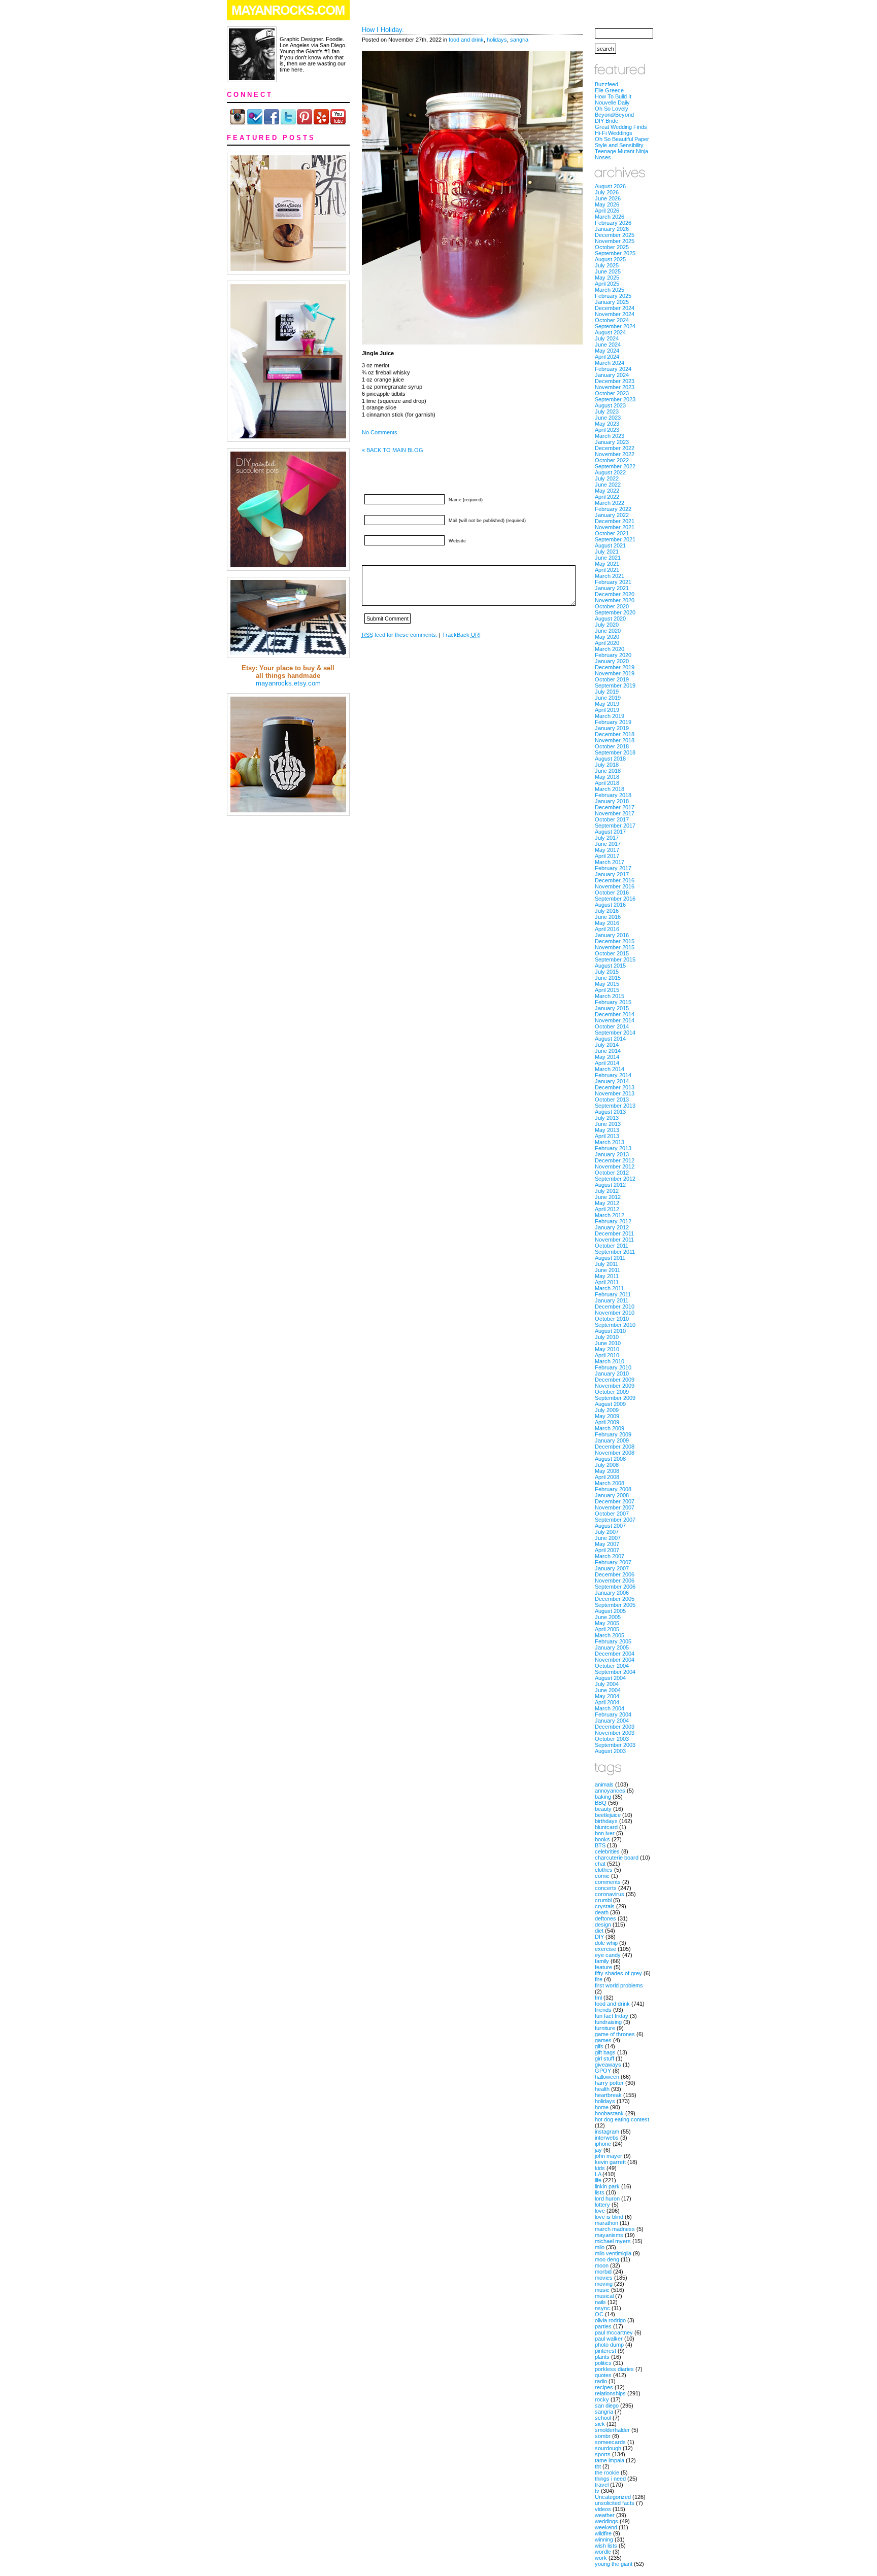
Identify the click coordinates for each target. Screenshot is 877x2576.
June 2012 (608, 1197)
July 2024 (607, 338)
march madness (615, 2229)
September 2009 (615, 1398)
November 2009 (615, 1386)
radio (601, 2381)
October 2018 (612, 746)
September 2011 (615, 1252)
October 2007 (612, 1514)
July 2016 (607, 911)
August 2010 (610, 1331)
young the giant (614, 2564)
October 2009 (612, 1392)
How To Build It (613, 96)
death (602, 1912)
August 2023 (610, 405)
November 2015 (615, 947)
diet (599, 1931)
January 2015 (612, 1008)
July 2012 (607, 1191)
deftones (605, 1918)
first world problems (619, 1985)
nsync (602, 2308)
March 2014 (610, 1069)
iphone (603, 2144)
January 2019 (612, 728)
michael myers (613, 2241)
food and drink (466, 40)
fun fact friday (612, 2016)
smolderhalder (612, 2430)
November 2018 (615, 740)
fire (599, 1979)
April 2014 (607, 1063)
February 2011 (613, 1294)
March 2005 (610, 1635)
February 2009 (613, 1434)
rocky (602, 2399)
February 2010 (613, 1367)
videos (603, 2509)
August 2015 (610, 966)
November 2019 (615, 673)
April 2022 (607, 497)
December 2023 (615, 381)
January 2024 (612, 375)
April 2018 (607, 783)
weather (605, 2515)
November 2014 (615, 1020)
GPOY (603, 2071)
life (598, 2180)
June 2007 (608, 1538)
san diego (607, 2406)
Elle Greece (609, 90)
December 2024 (615, 308)
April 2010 (607, 1355)
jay (598, 2150)
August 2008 (610, 1459)
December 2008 (615, 1447)
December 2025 (615, 235)
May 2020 (607, 637)
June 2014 (608, 1051)
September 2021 (615, 539)
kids (600, 2168)
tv (597, 2491)
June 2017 (608, 844)
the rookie (607, 2472)
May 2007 (607, 1544)
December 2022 (615, 448)
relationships (610, 2393)
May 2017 (607, 850)
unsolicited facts (615, 2503)
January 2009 (612, 1440)
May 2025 (607, 278)
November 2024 (615, 314)
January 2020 (612, 661)
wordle (603, 2552)
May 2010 (607, 1349)
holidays (497, 40)
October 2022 (612, 460)
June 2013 (608, 1124)
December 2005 (615, 1599)
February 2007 (613, 1562)
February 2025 (613, 296)
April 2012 (607, 1209)
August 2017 (610, 832)
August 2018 (610, 759)
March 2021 (610, 576)
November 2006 (615, 1581)
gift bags (605, 2052)
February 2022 (613, 509)
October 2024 (612, 320)
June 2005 (608, 1617)
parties (603, 2326)
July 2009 (607, 1410)
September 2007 (615, 1520)
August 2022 (610, 472)
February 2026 (613, 223)
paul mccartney (614, 2332)
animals (604, 1784)
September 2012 (615, 1179)
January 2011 (612, 1300)
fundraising (608, 2022)
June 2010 (608, 1343)
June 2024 (608, 345)
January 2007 (612, 1568)
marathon (606, 2223)
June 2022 (608, 485)
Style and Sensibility (619, 145)
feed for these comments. (400, 635)
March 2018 (610, 789)
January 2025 (612, 302)
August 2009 (610, 1404)
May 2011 (607, 1276)
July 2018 (607, 765)
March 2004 (610, 1708)
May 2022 (607, 491)
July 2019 (607, 692)
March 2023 (610, 436)
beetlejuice (608, 1815)
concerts (606, 1888)
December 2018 (615, 734)
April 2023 (607, 430)
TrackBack (461, 635)
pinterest (605, 2351)
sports (603, 2454)
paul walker (609, 2339)
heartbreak (608, 2095)
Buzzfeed (606, 84)
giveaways (608, 2065)
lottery (602, 2205)
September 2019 (615, 685)
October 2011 (612, 1246)
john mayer (609, 2156)
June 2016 (608, 917)
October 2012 (612, 1173)
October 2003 (612, 1739)
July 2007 (607, 1532)
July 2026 (607, 192)
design (603, 1925)
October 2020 (612, 606)
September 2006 (615, 1587)
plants (602, 2357)
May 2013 (607, 1130)
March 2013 (610, 1142)
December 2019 (615, 667)
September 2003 (615, 1745)
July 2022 (607, 478)
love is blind (609, 2217)
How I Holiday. (383, 30)
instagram (607, 2132)
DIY (599, 1937)
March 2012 (610, 1215)
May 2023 (607, 424)
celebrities (607, 1851)
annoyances (610, 1791)
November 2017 (615, 813)
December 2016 (615, 880)
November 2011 (614, 1240)
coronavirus (610, 1894)
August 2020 (610, 619)
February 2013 (613, 1148)
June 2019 (608, 698)
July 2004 (607, 1684)
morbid (603, 2272)
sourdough (608, 2448)
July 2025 (607, 265)
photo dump (609, 2345)
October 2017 (612, 819)
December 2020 (615, 594)
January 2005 (612, 1647)
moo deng (607, 2259)
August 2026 (610, 186)
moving (604, 2284)
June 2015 (608, 978)
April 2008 (607, 1477)
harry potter (609, 2083)
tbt (598, 2466)
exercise (605, 1949)
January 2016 (612, 935)
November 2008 (615, 1453)
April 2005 (607, 1629)
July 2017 (607, 838)
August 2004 (610, 1678)
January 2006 (612, 1593)
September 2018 (615, 752)
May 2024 (607, 351)
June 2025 (608, 271)
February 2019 (613, 722)
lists (600, 2192)
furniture (605, 2028)
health (602, 2089)
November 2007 (615, 1507)
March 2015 (610, 996)
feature (603, 1967)
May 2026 (607, 204)
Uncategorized (613, 2497)
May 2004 (607, 1696)
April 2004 (607, 1702)
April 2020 (607, 643)
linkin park (607, 2186)
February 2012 (613, 1221)
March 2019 (610, 716)
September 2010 (615, 1325)
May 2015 (607, 984)
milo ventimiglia (613, 2253)
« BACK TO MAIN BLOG (393, 450)
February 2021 (613, 582)
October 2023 (612, 393)
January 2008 (612, 1495)
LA (598, 2174)
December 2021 (615, 521)
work (601, 2558)
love (600, 2211)
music (602, 2290)
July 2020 (607, 625)
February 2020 (613, 655)
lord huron (607, 2199)
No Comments (380, 432)
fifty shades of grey (618, 1973)
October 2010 (612, 1319)
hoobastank (609, 2113)
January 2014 (612, 1081)
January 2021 (612, 588)
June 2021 (608, 558)
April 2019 (607, 710)
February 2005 (613, 1641)
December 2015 (615, 941)
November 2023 (615, 387)
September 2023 (615, 399)
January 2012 (612, 1227)
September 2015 (615, 959)
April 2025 (607, 284)
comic (602, 1876)
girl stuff (604, 2058)
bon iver (605, 1833)
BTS (600, 1845)
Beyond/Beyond (614, 115)
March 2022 (610, 503)
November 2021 (615, 527)
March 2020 (610, 649)
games (603, 2040)
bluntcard (606, 1827)
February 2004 (613, 1714)
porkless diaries (614, 2369)
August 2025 (610, 259)
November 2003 (615, 1733)
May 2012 (607, 1203)
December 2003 (615, 1727)
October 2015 (612, 953)
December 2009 (615, 1380)
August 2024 (610, 332)
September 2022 (615, 466)
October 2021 (612, 533)
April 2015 (607, 990)
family (602, 1961)
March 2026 (610, 217)
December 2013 (615, 1087)
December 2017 (615, 807)
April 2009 (607, 1422)
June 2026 (608, 198)
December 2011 (614, 1233)
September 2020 (615, 612)
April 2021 (607, 570)
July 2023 (607, 411)
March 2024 (610, 363)
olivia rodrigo (610, 2320)
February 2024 (613, 369)
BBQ (601, 1803)
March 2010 (610, 1361)
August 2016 (610, 905)
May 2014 (607, 1057)
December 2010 (615, 1307)
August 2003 (610, 1751)
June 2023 (608, 418)
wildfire (603, 2533)
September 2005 (615, 1605)
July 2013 (607, 1118)
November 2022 (615, 454)
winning (604, 2539)
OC (599, 2314)
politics (603, 2363)
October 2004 (612, 1666)
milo (600, 2247)
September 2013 (615, 1106)
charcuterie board (617, 1858)
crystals (605, 1906)
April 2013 (607, 1136)
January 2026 (612, 229)
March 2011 (609, 1288)
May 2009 (607, 1416)
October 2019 (612, 679)
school (603, 2418)
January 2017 (612, 874)
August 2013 (610, 1112)
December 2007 (615, 1501)
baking (603, 1797)
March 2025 (610, 290)
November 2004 (615, 1660)
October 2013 (612, 1100)
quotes (603, 2375)
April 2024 (607, 357)
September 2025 (615, 253)
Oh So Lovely (612, 109)
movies (604, 2278)
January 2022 (612, 515)
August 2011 (610, 1258)
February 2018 (613, 795)
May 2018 (607, 777)
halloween (607, 2077)
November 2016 (615, 886)
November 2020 (615, 600)
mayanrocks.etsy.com (288, 683)
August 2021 (610, 545)
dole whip (606, 1943)
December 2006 (615, 1574)
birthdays (606, 1821)
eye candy (608, 1955)
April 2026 (607, 211)
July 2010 (607, 1337)
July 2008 (607, 1465)
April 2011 (607, 1282)
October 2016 (612, 892)
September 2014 (615, 1033)
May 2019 (607, 704)
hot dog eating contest (622, 2119)
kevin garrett (610, 2162)
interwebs (607, 2138)
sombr (603, 2436)
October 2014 (612, 1026)
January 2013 (612, 1154)
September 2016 (615, 899)
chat (600, 1864)
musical (604, 2296)
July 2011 (606, 1264)
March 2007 (610, 1556)
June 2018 (608, 771)
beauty (603, 1809)
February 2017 (613, 868)
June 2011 (608, 1270)
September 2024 (615, 326)
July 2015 (607, 972)
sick (600, 2424)
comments (608, 1882)
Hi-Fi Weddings (614, 133)
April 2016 (607, 929)
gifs (599, 2046)
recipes (604, 2387)
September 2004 (615, 1672)
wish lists (606, 2546)
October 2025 (612, 247)
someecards (610, 2442)
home (602, 2107)
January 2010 (612, 1373)
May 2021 (607, 564)
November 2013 (615, 1093)
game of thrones (615, 2034)
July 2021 (607, 552)
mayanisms (609, 2235)
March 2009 (610, 1428)
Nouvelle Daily (612, 102)
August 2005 (610, 1611)
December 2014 (615, 1014)
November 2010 (615, 1313)
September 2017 (615, 826)
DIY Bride (606, 121)
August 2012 (610, 1185)
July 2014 (607, 1045)
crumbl (603, 1900)
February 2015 (613, 1002)
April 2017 (607, 856)
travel (602, 2485)
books (602, 1839)
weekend (606, 2527)
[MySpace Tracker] (438, 2571)
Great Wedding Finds (621, 127)
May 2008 (607, 1471)
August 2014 (610, 1039)
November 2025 (615, 241)
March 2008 (610, 1483)
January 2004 (612, 1721)
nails (600, 2302)
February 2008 (613, 1489)
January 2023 (612, 442)
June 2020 (608, 631)
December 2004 (615, 1654)
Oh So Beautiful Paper (622, 139)
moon (602, 2265)
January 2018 (612, 801)
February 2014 (613, 1075)
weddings (606, 2521)
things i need (610, 2479)
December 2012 (615, 1160)
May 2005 (607, 1623)
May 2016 (607, 923)
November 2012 (615, 1166)
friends (603, 2010)
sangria (519, 40)
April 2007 (607, 1550)
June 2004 (608, 1690)
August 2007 (610, 1526)
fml (598, 1998)
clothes (604, 1870)
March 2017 (610, 862)
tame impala (610, 2460)
